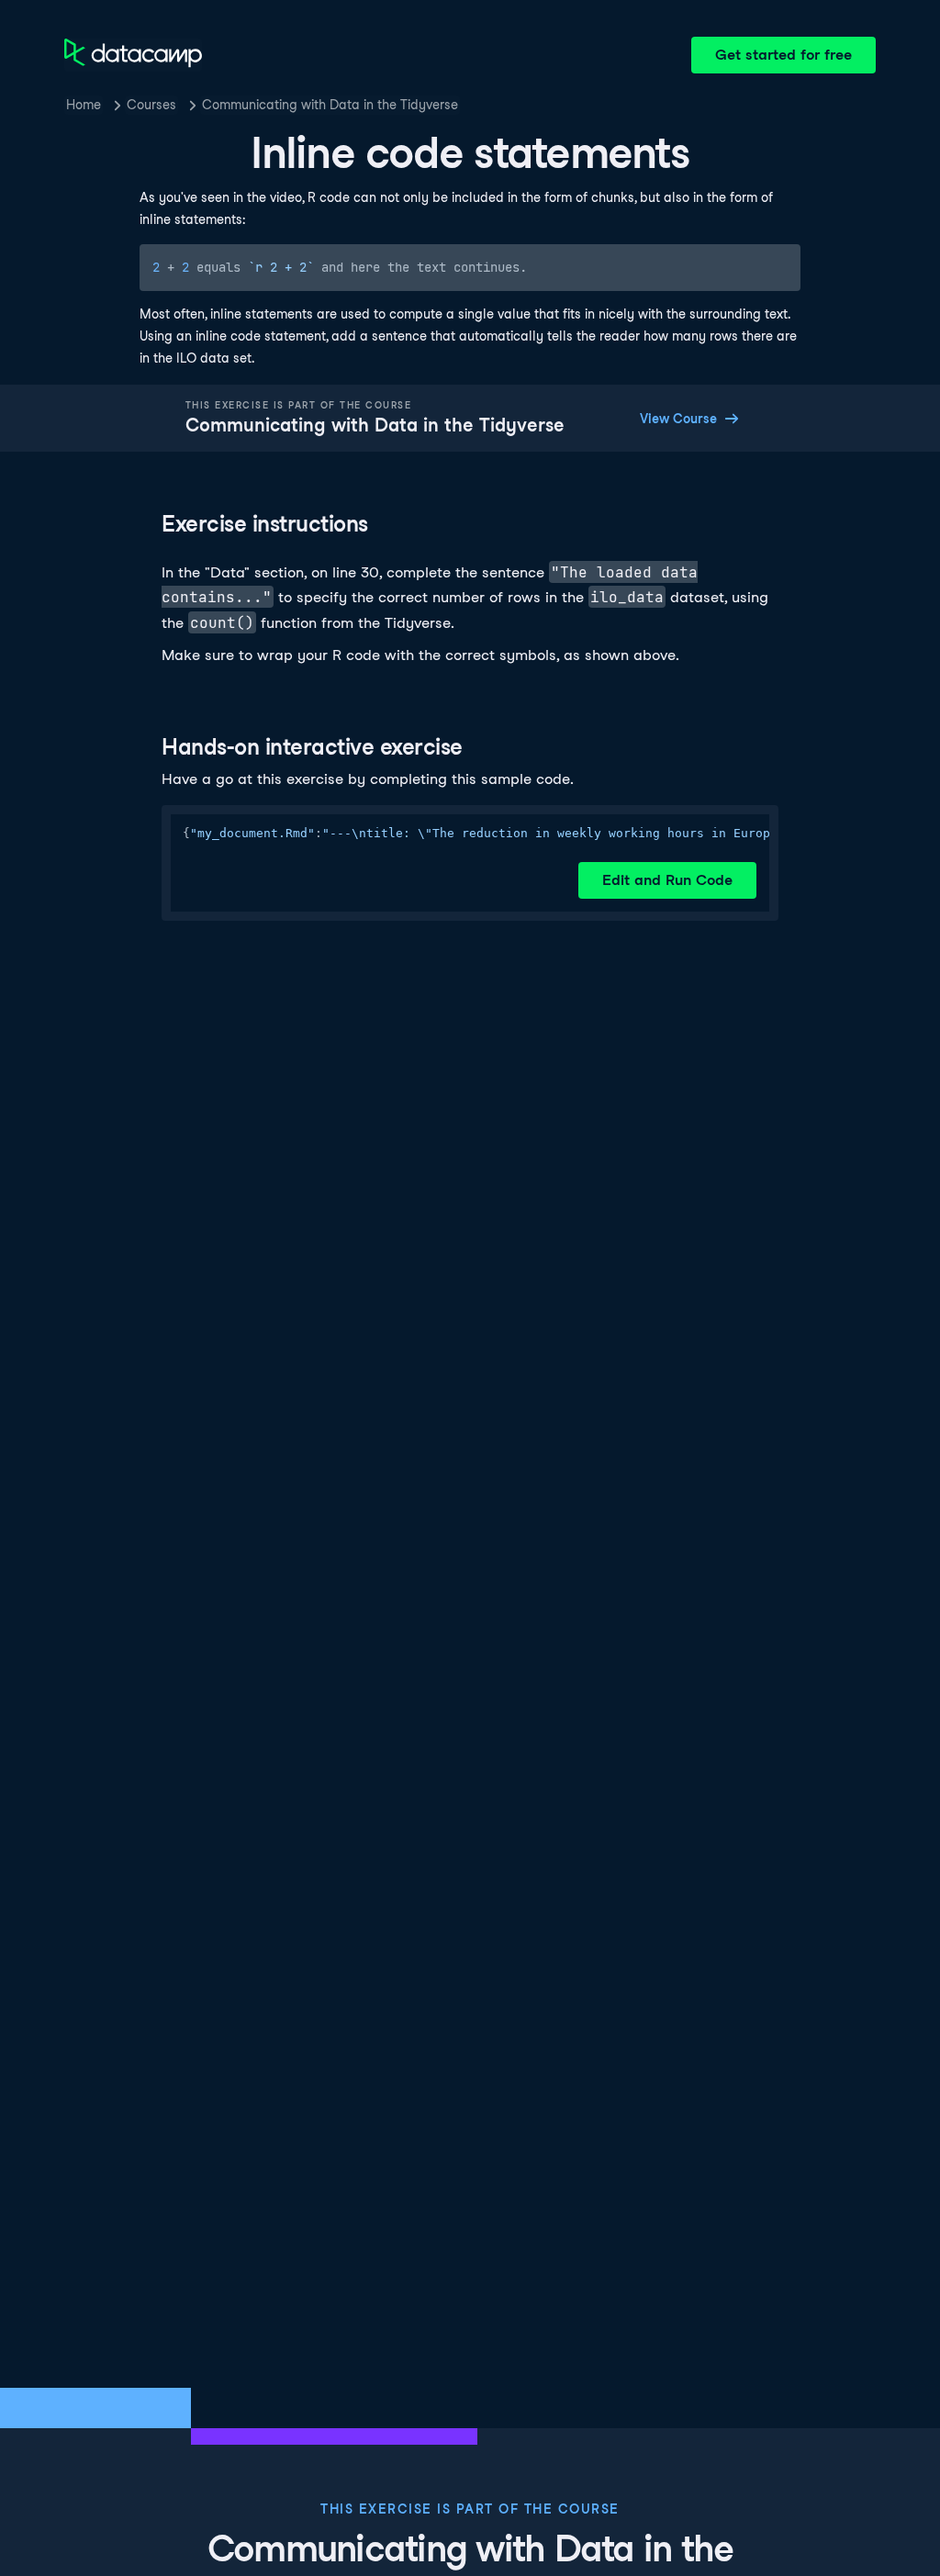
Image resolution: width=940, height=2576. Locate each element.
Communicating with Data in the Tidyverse (330, 105)
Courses (151, 105)
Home (84, 105)
